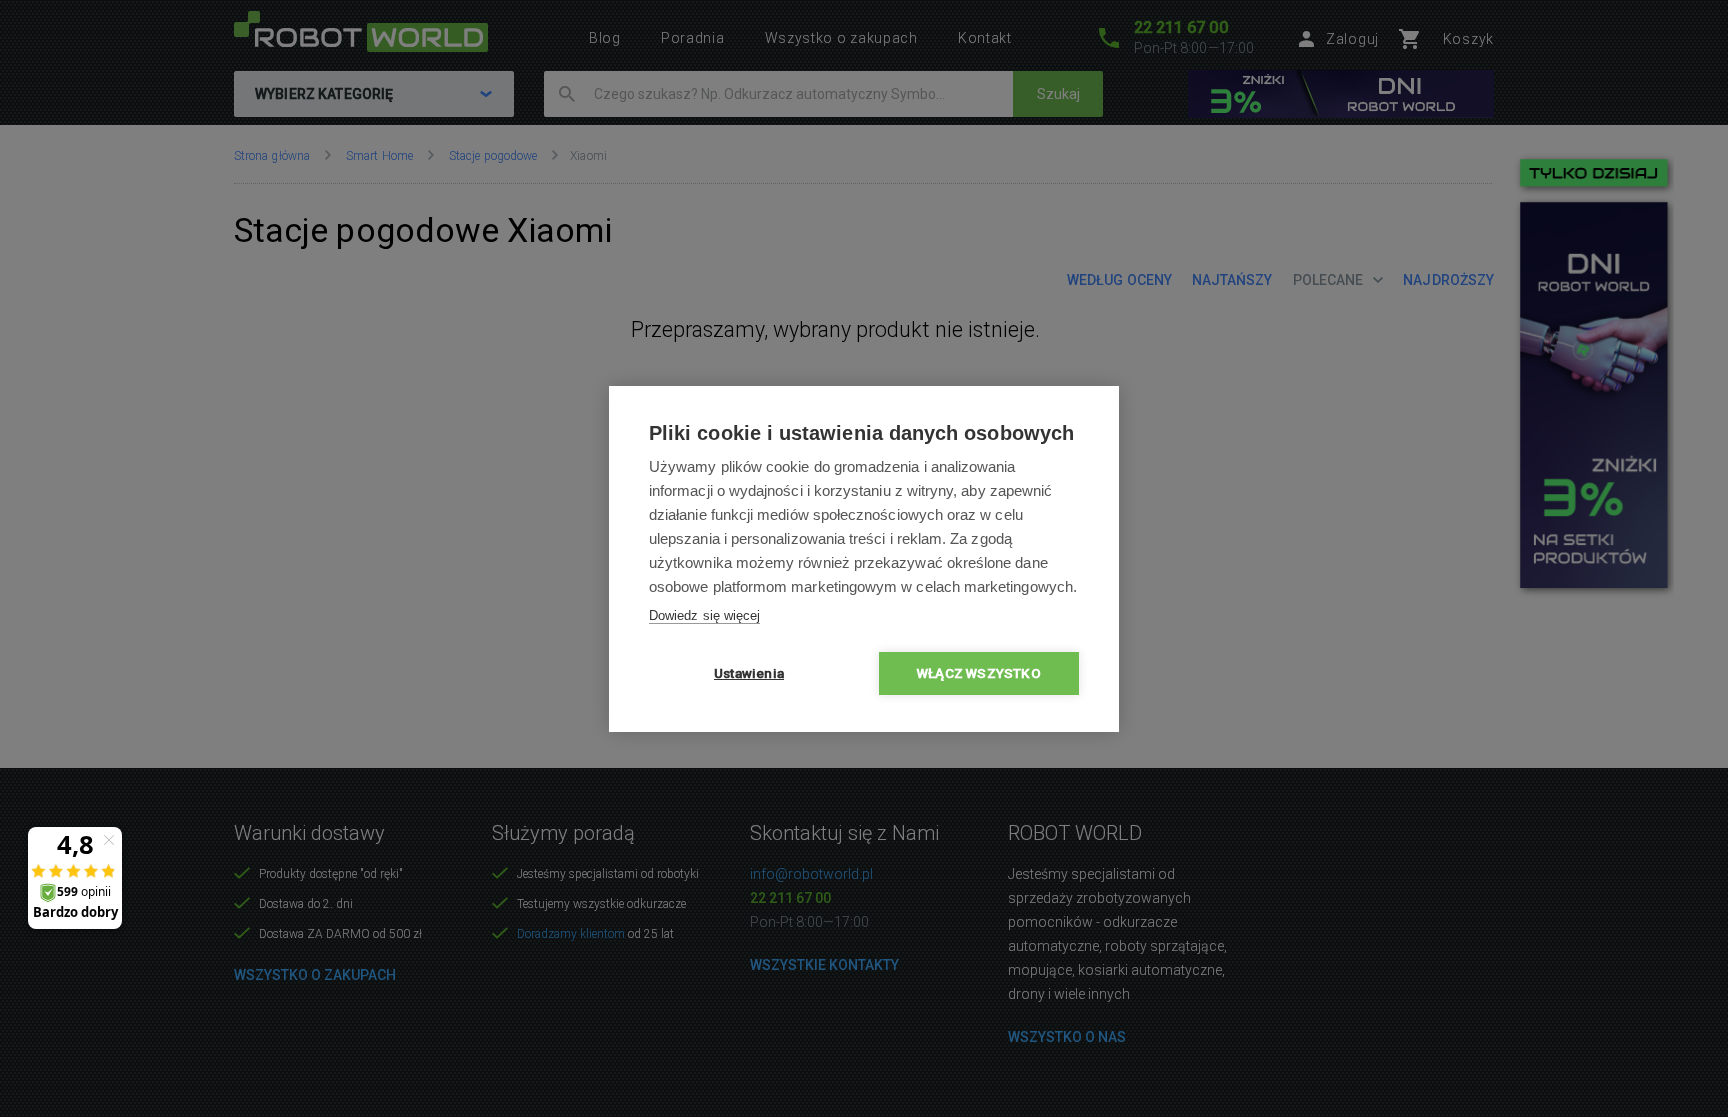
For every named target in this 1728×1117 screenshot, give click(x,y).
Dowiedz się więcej (704, 615)
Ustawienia (749, 673)
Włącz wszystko (979, 673)
